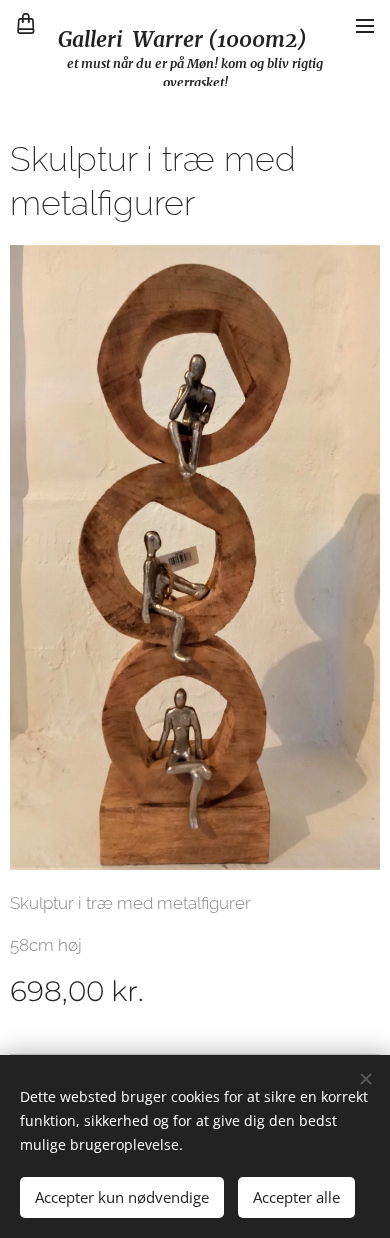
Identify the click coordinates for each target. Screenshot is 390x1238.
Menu (365, 25)
